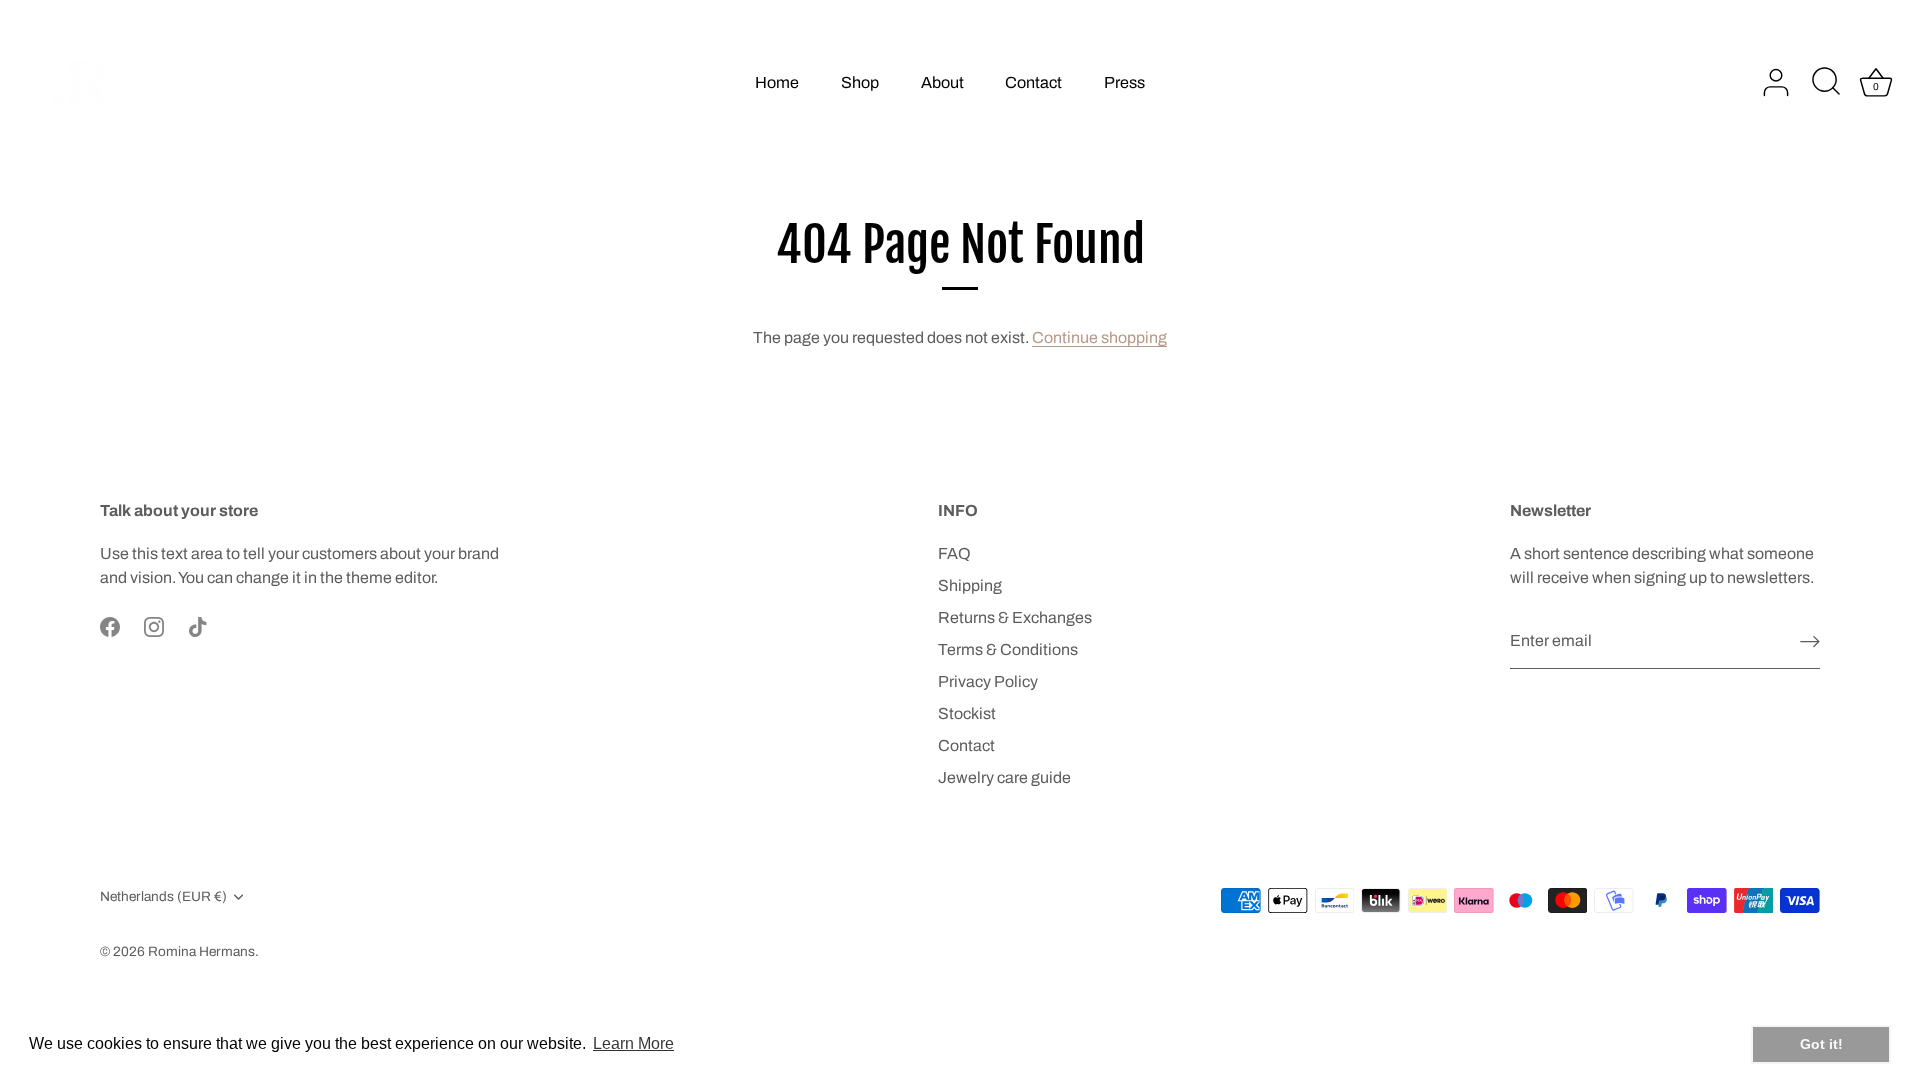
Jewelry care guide (1004, 777)
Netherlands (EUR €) (163, 896)
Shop (860, 82)
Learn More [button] (633, 1043)
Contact (1033, 82)
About (942, 82)
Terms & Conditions (1008, 649)
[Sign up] (1810, 641)
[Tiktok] (198, 625)
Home (777, 82)
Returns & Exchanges (1015, 617)
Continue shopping (1099, 337)
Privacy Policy (988, 681)
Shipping (970, 585)
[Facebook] (110, 625)
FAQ (954, 553)
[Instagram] (154, 625)
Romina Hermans (201, 951)
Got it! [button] (1821, 1044)
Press (1124, 82)
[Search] (1826, 83)
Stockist (967, 713)
